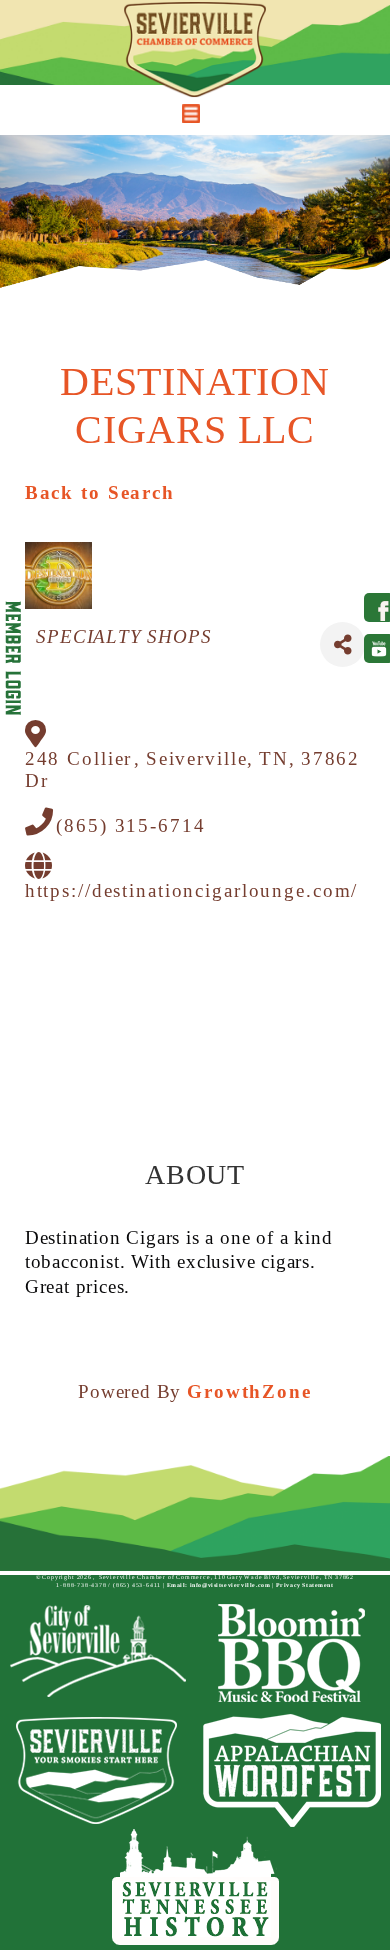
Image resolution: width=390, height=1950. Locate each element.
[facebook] (374, 608)
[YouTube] (374, 649)
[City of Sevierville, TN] (97, 1653)
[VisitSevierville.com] (97, 1770)
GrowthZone (249, 1391)
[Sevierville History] (195, 1887)
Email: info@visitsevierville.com (219, 1585)
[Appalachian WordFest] (292, 1770)
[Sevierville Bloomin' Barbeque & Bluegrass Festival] (292, 1653)
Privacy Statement (305, 1585)
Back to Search (100, 492)
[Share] (342, 644)
